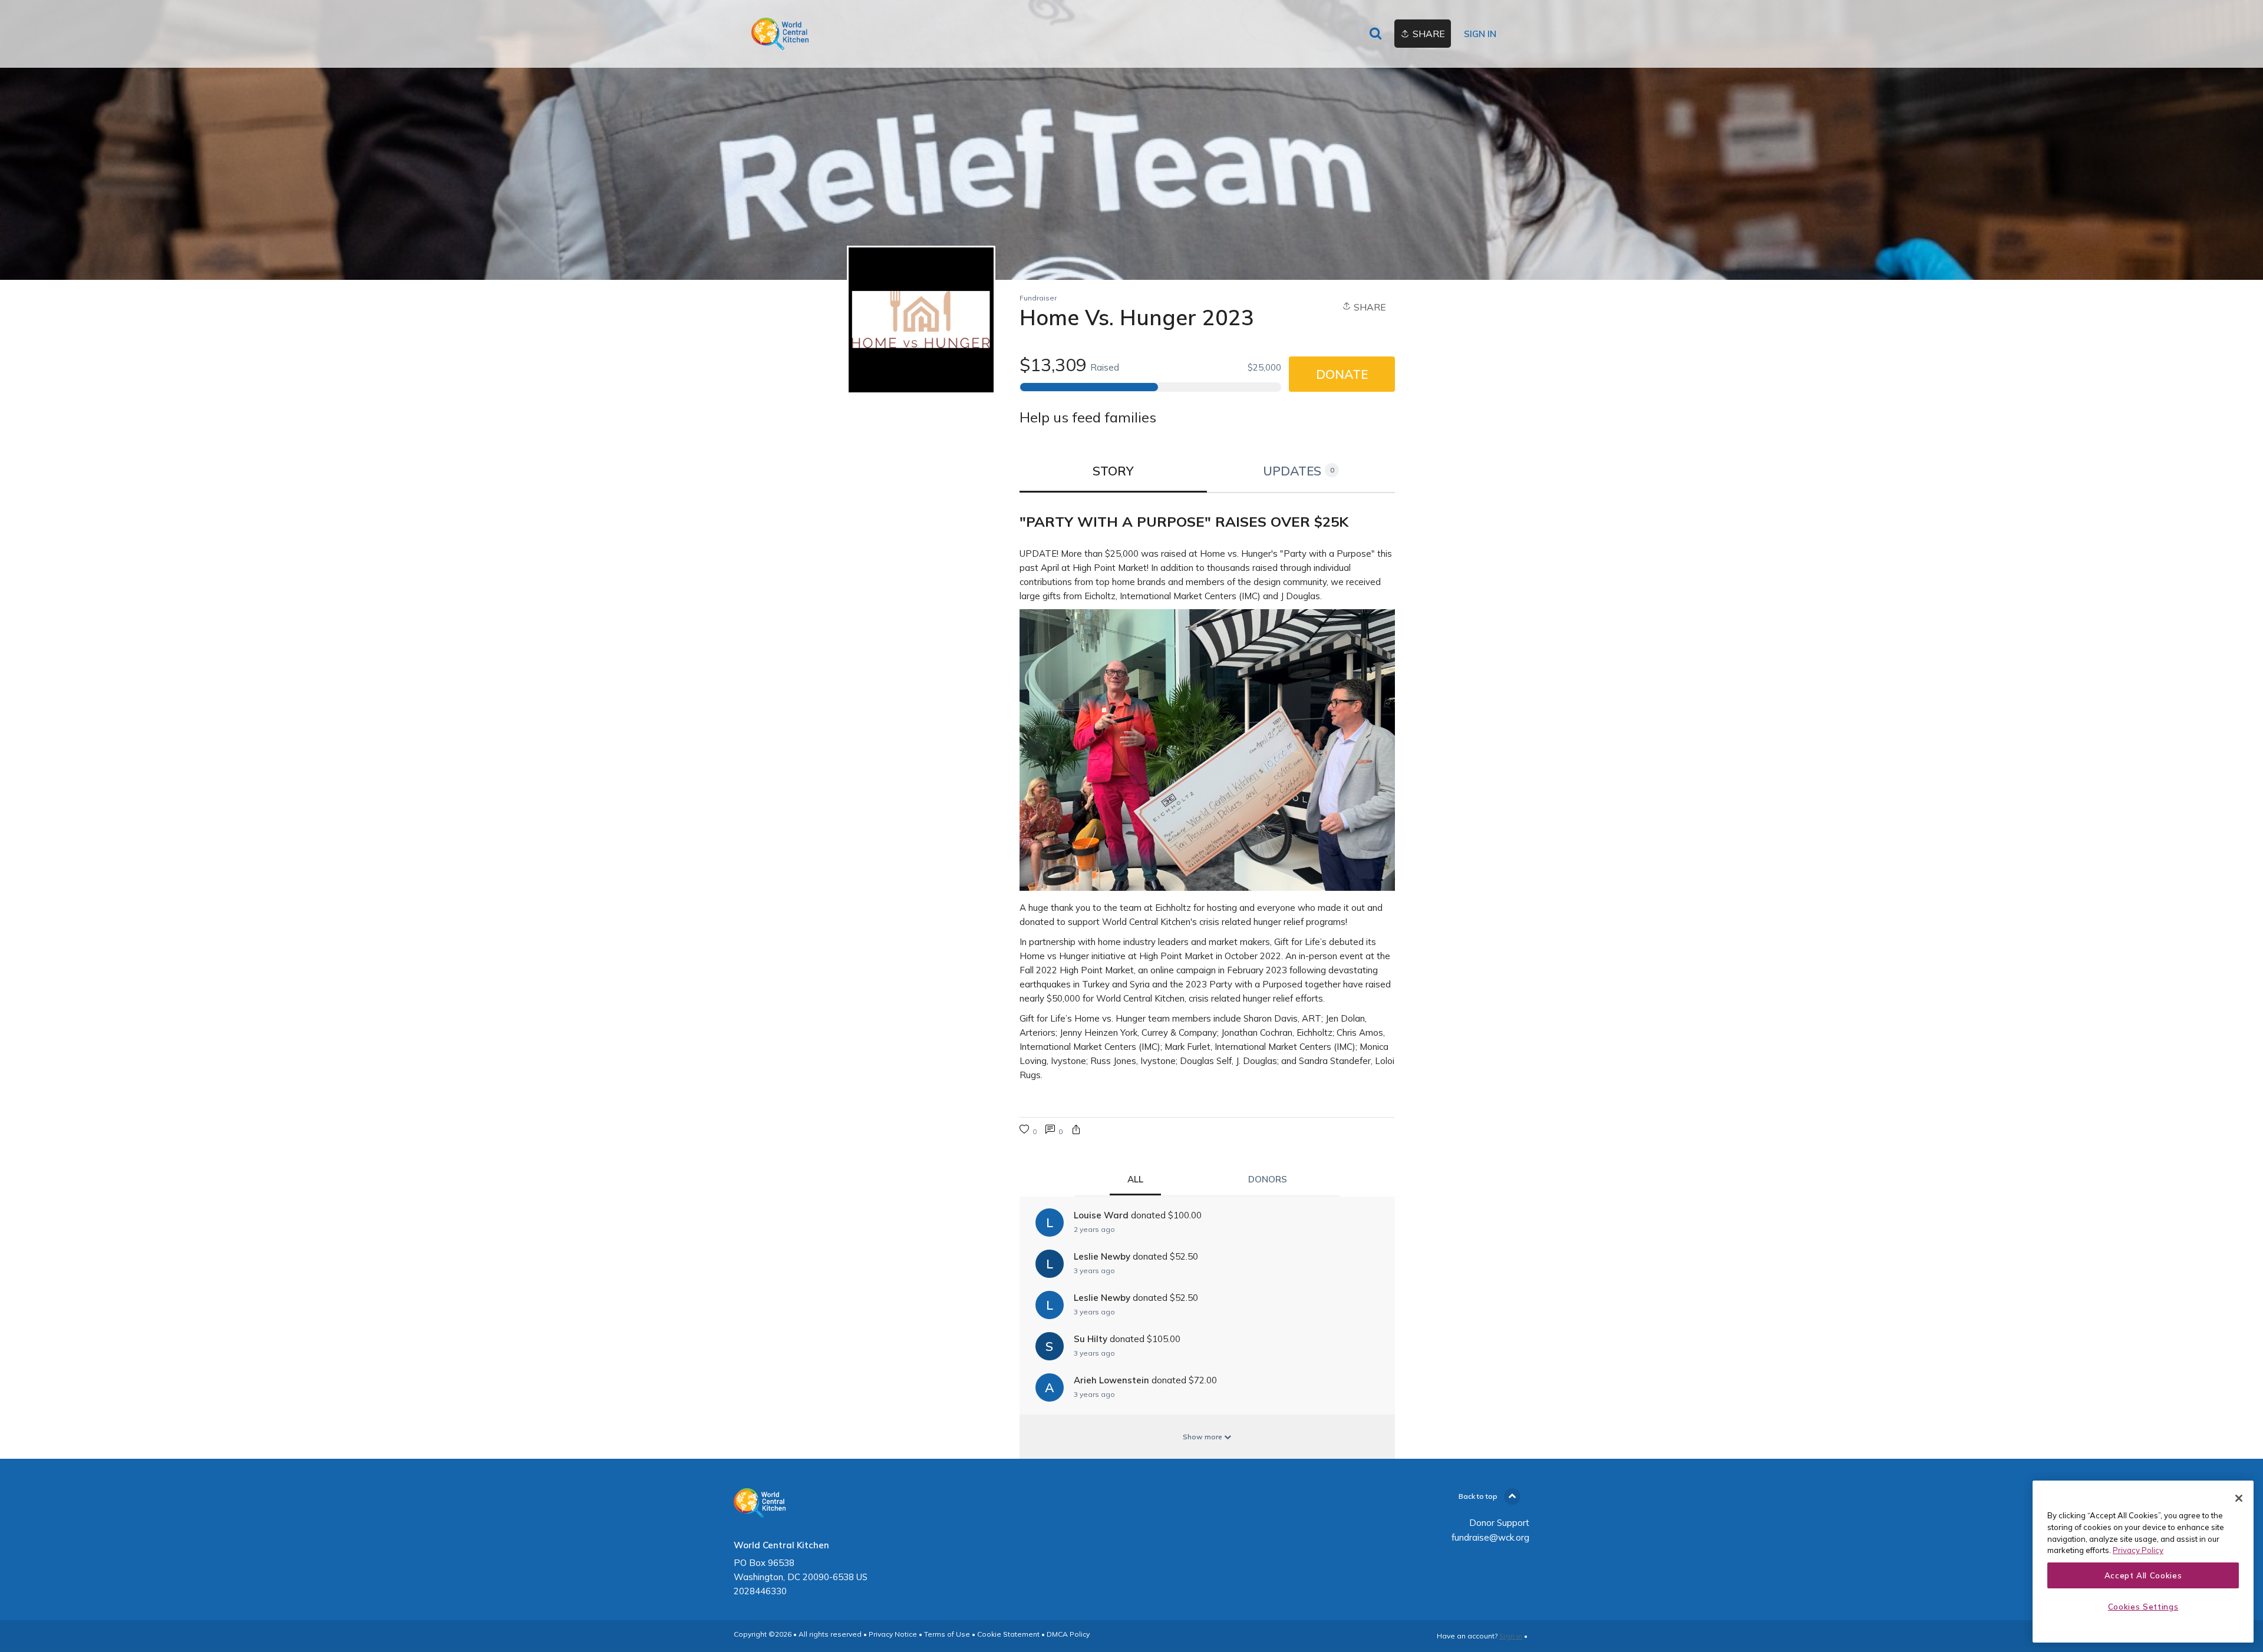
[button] (1076, 1131)
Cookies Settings (2143, 1607)
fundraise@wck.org (1490, 1537)
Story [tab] (1113, 471)
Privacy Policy (2138, 1550)
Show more (1203, 1437)
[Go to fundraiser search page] (1375, 34)
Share (1369, 307)
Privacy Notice (893, 1634)
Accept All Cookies (2143, 1575)
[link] (780, 34)
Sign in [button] (1480, 34)
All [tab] (1135, 1179)
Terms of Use (947, 1634)
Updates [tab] (1299, 471)
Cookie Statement (1008, 1634)
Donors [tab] (1268, 1179)
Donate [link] (1342, 374)
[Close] (2239, 1498)
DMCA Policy (1068, 1634)
